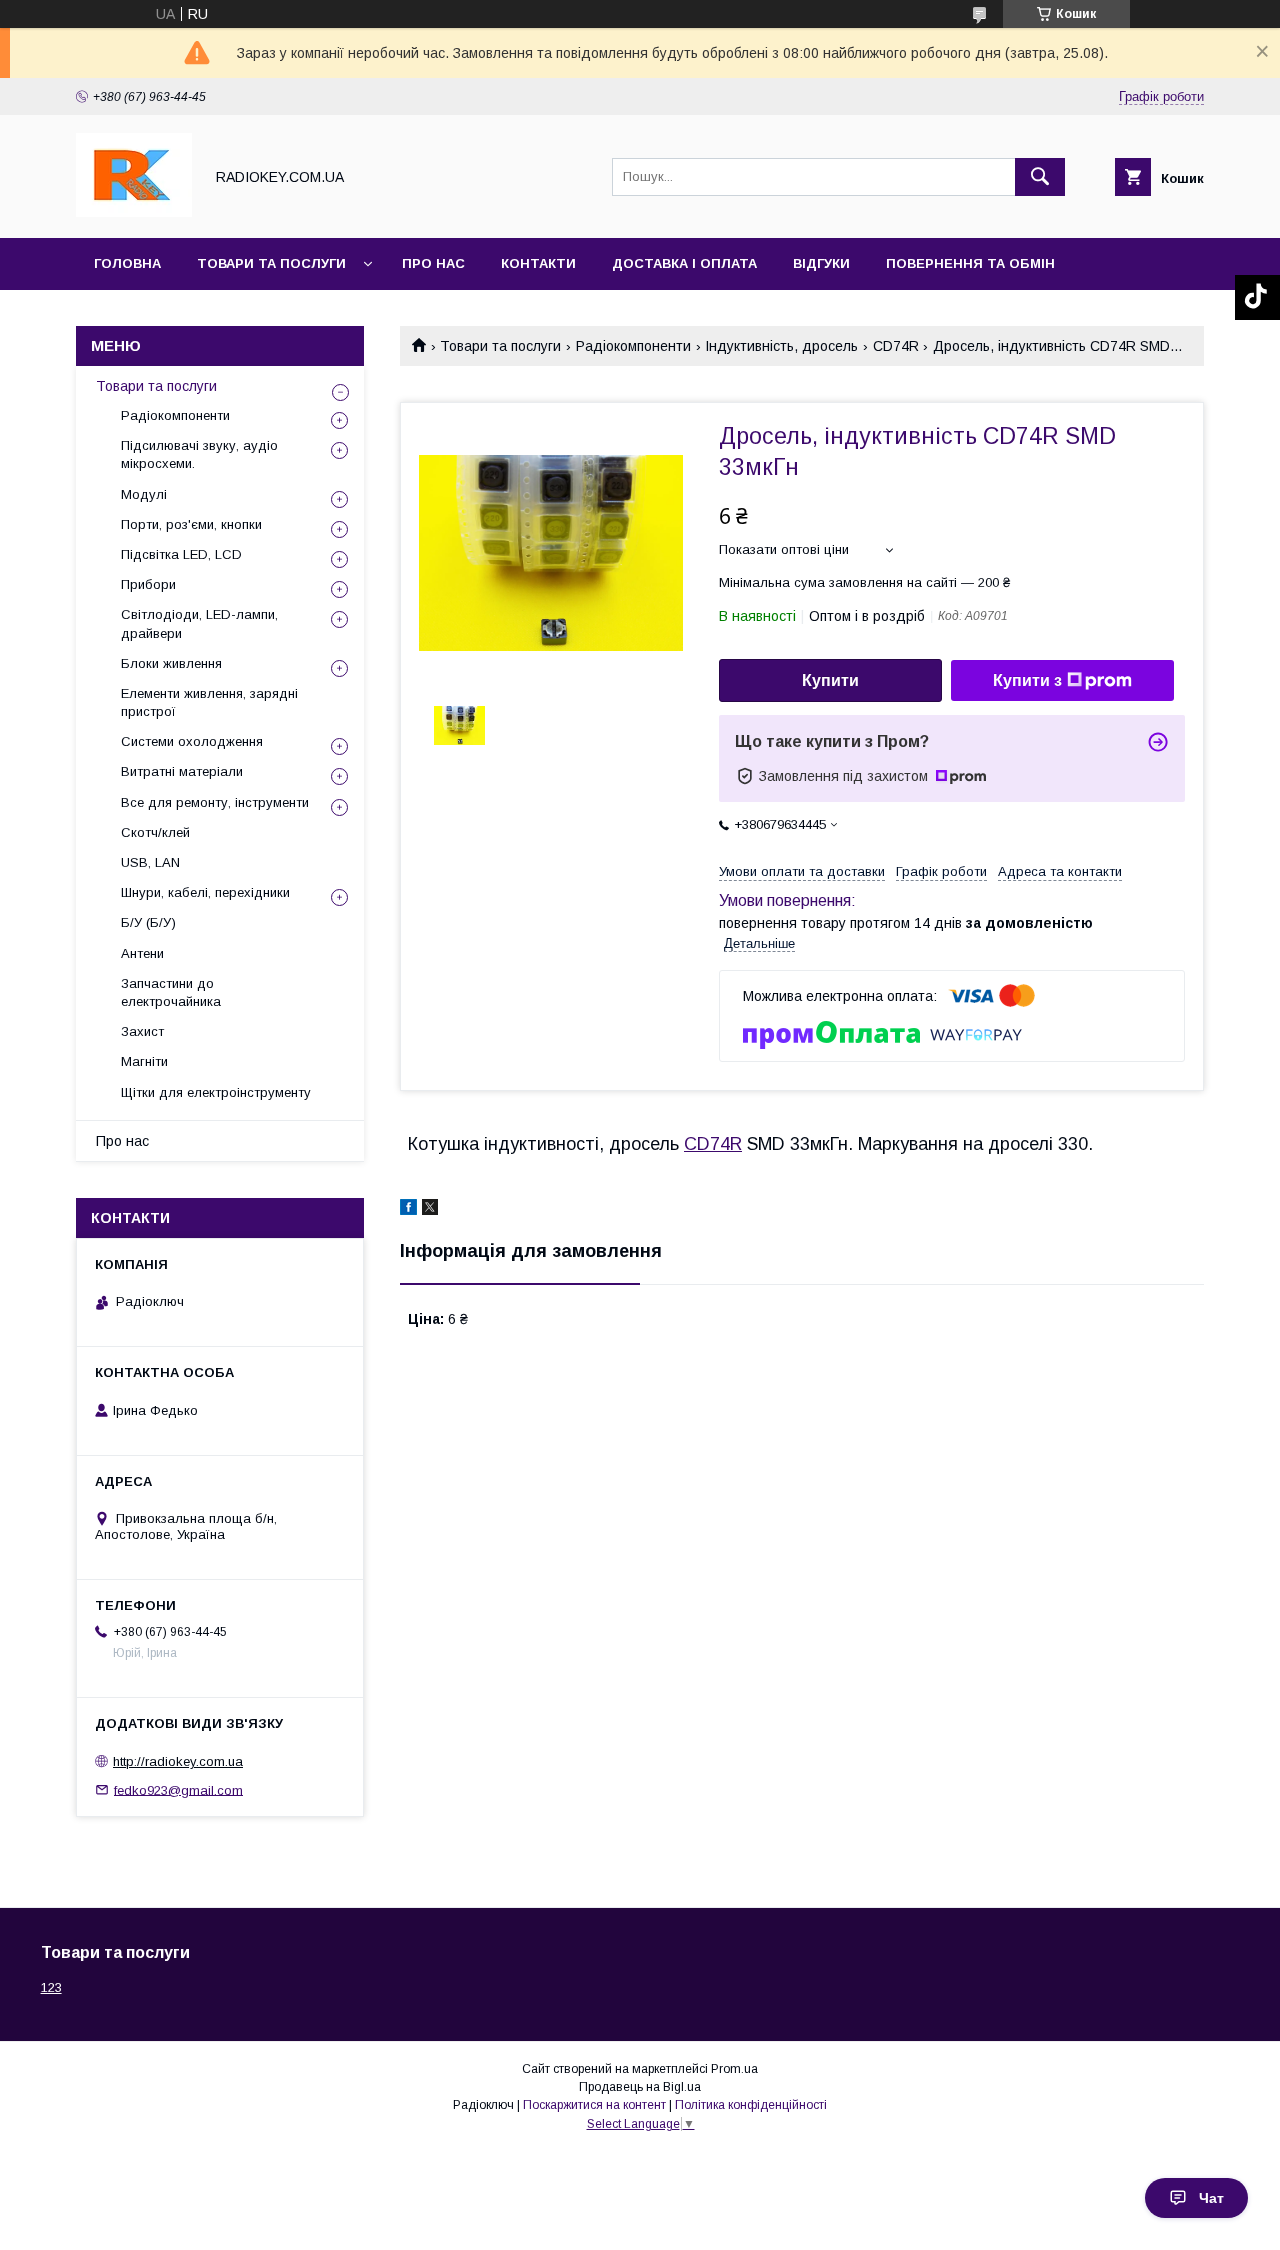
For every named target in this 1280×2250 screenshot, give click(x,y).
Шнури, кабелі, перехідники (205, 892)
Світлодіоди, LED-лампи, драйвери (199, 623)
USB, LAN (150, 862)
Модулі (144, 494)
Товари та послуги (271, 263)
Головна (127, 263)
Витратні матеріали (182, 771)
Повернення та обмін (970, 263)
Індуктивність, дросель (781, 346)
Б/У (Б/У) (148, 922)
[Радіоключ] (134, 212)
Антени (142, 953)
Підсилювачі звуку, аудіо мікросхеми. (199, 454)
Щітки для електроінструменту (216, 1092)
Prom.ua (734, 2069)
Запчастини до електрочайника (171, 992)
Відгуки (821, 263)
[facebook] (408, 1210)
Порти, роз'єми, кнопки (191, 524)
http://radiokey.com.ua (178, 1761)
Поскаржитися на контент (594, 2105)
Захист (142, 1031)
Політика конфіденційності (751, 2105)
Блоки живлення (171, 663)
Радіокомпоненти (633, 346)
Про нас (433, 263)
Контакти (538, 263)
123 (51, 1987)
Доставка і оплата (684, 263)
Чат (1211, 2198)
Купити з (1027, 680)
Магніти (144, 1061)
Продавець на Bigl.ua (640, 2087)
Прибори (148, 584)
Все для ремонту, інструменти (215, 802)
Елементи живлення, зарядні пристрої (209, 702)
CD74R (896, 346)
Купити (830, 680)
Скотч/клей (155, 832)
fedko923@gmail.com (178, 1789)
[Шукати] (1040, 177)
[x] (430, 1210)
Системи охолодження (192, 741)
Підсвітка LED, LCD (181, 554)
